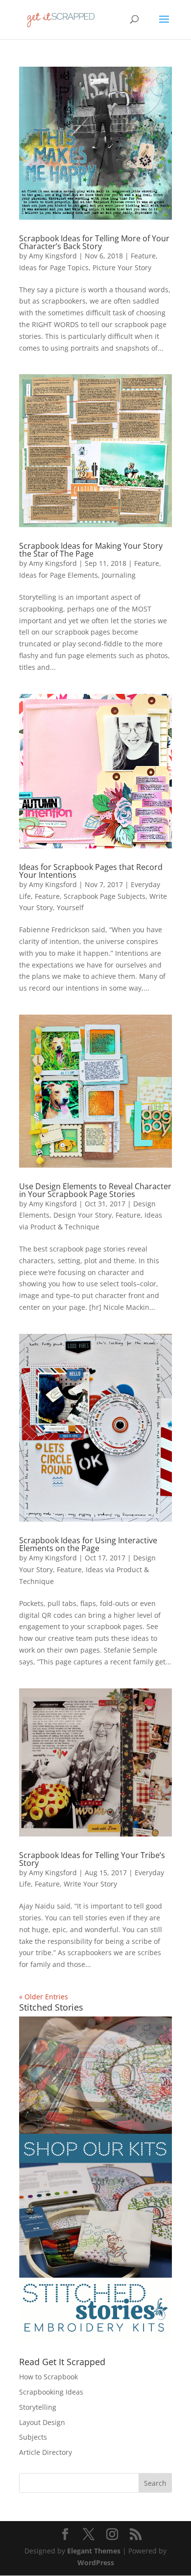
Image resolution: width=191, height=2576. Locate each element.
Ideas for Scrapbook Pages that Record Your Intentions (91, 871)
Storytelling (38, 2407)
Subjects (33, 2437)
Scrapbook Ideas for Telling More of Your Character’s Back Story (94, 242)
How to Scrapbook (48, 2377)
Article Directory (46, 2452)
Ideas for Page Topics (54, 268)
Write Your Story (90, 1884)
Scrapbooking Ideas (51, 2392)
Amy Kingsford (53, 256)
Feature (143, 256)
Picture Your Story (122, 268)
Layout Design (42, 2422)
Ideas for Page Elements (59, 575)
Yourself (70, 907)
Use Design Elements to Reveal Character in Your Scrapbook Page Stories (95, 1190)
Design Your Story (83, 1215)
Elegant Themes (94, 2551)
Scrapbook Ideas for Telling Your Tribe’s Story (92, 1859)
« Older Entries (44, 1997)
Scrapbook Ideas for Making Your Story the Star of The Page (91, 550)
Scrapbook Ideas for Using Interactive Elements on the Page (88, 1544)
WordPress (96, 2563)
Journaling (119, 575)
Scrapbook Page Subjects (105, 896)
